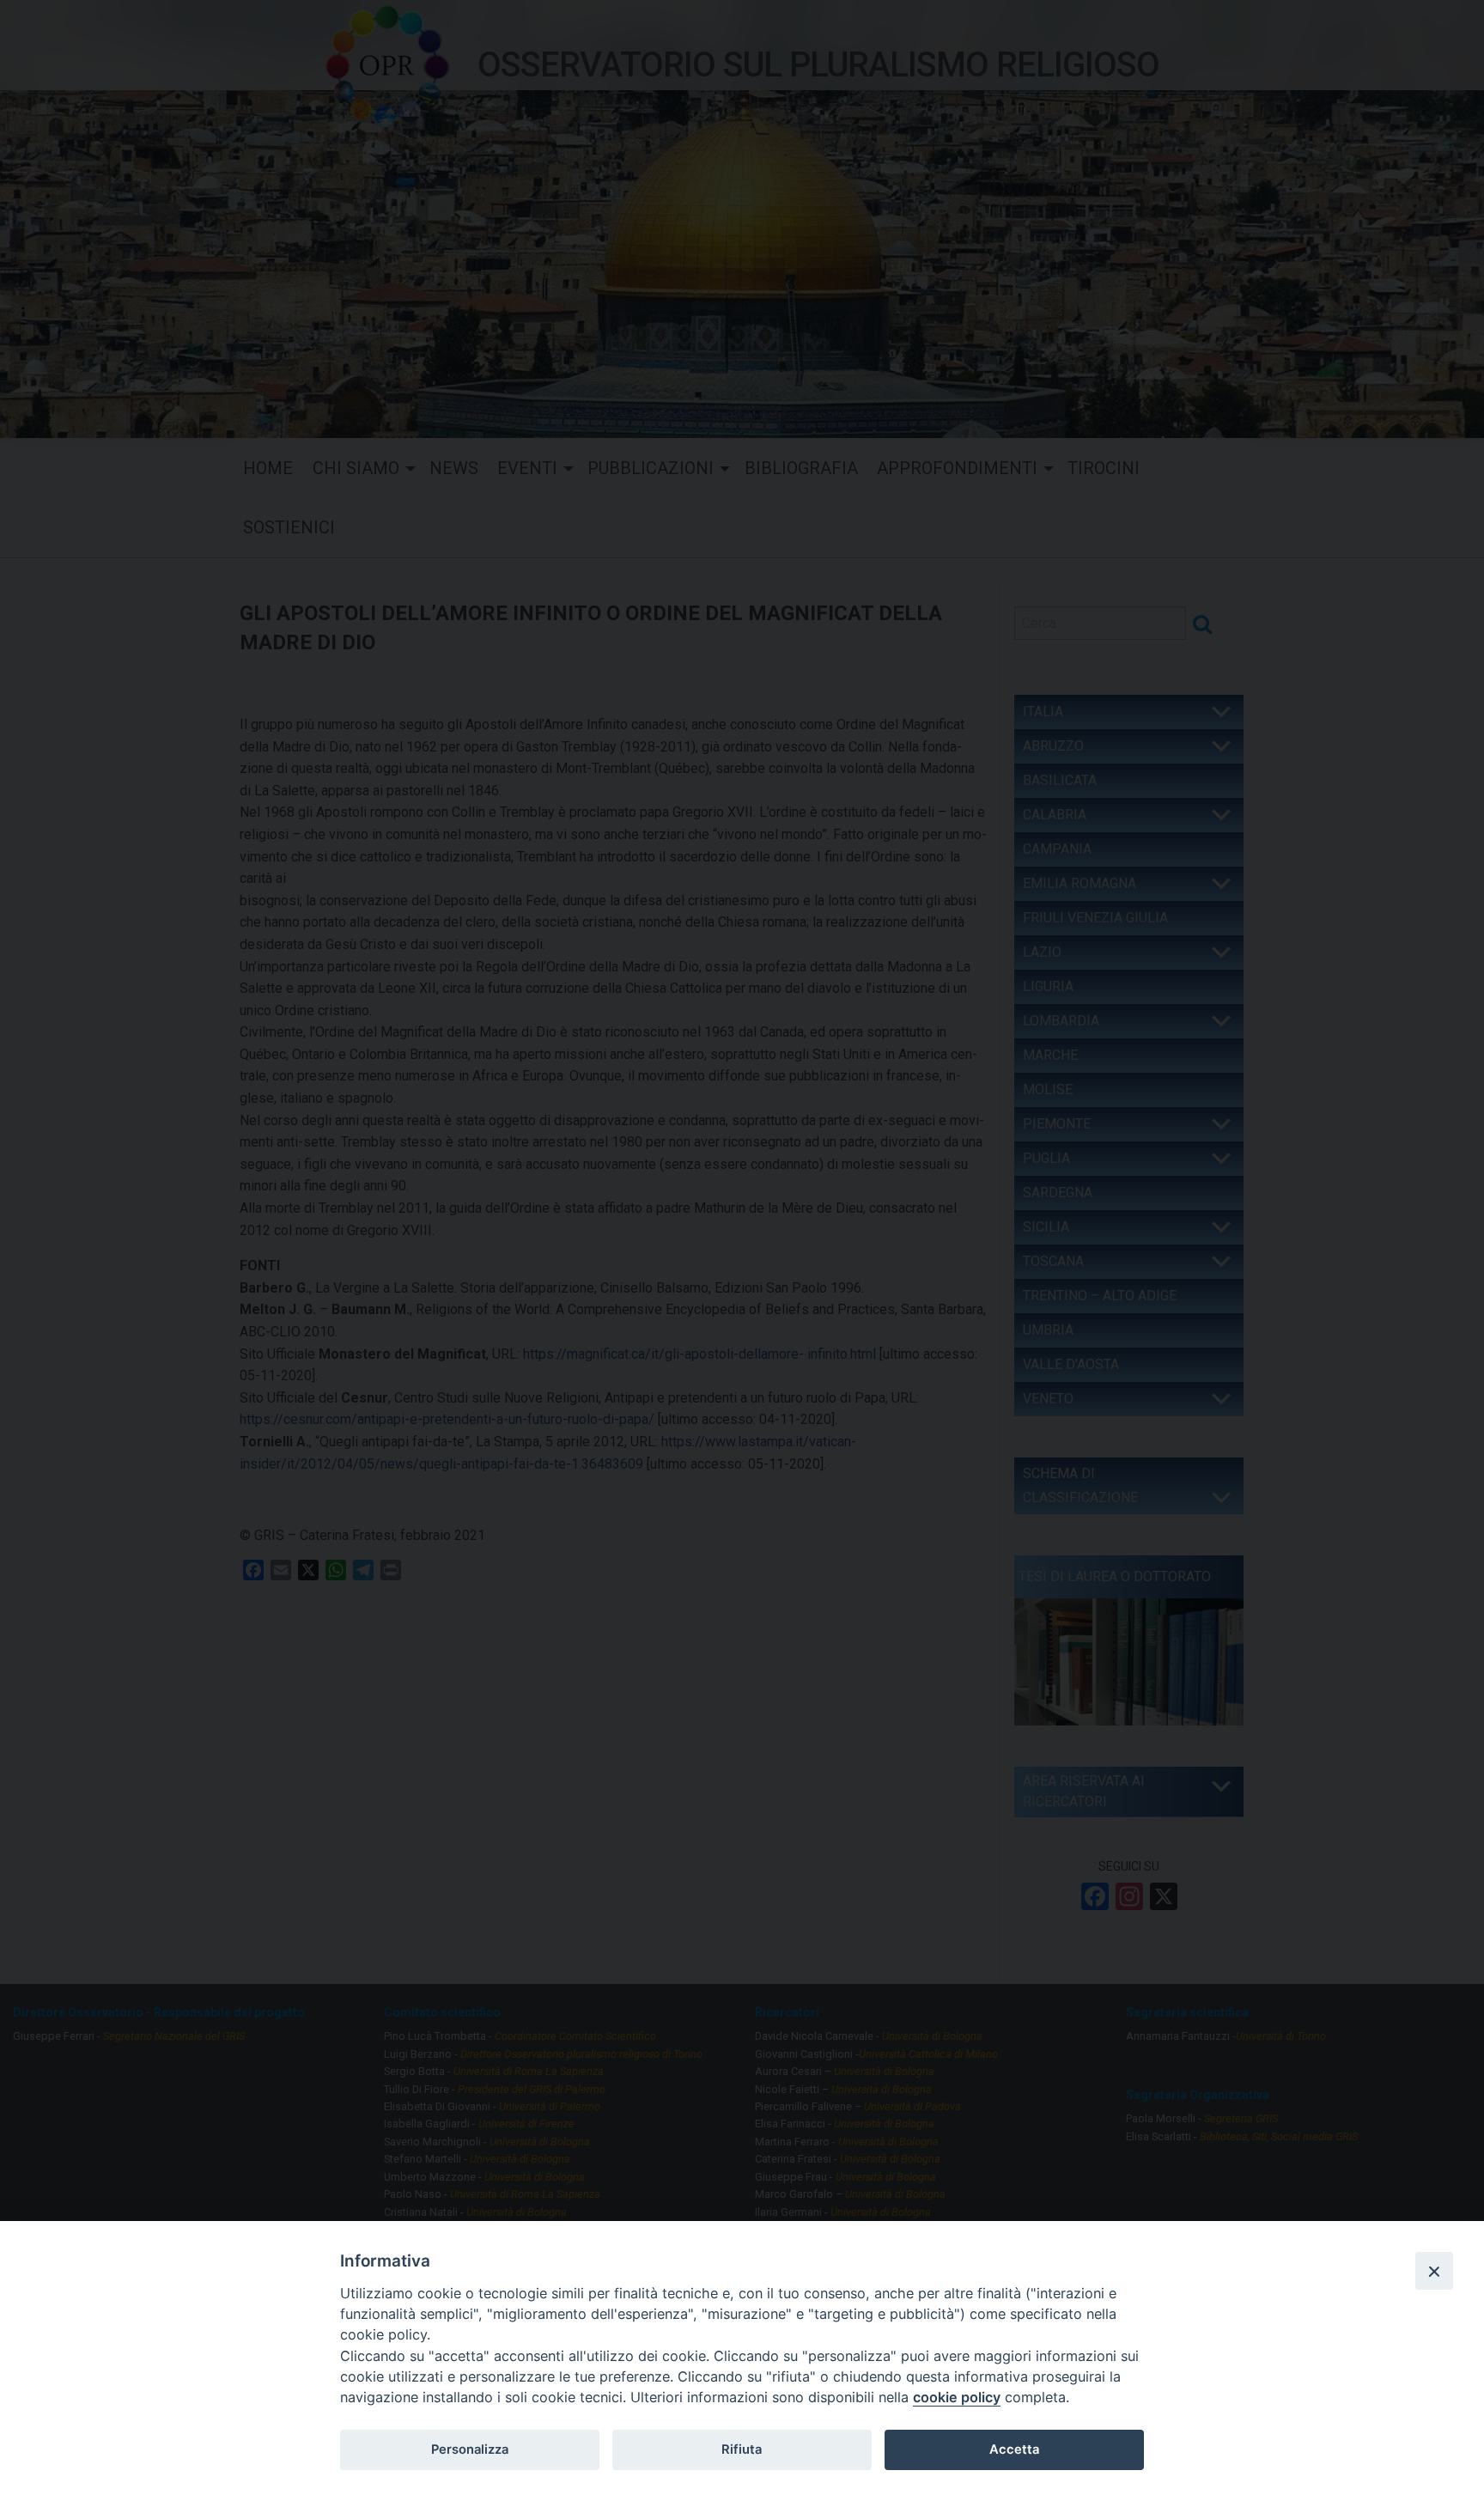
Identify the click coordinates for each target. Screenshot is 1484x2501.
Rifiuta (742, 2449)
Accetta (1014, 2449)
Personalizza (470, 2449)
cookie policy (957, 2397)
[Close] (1434, 2271)
